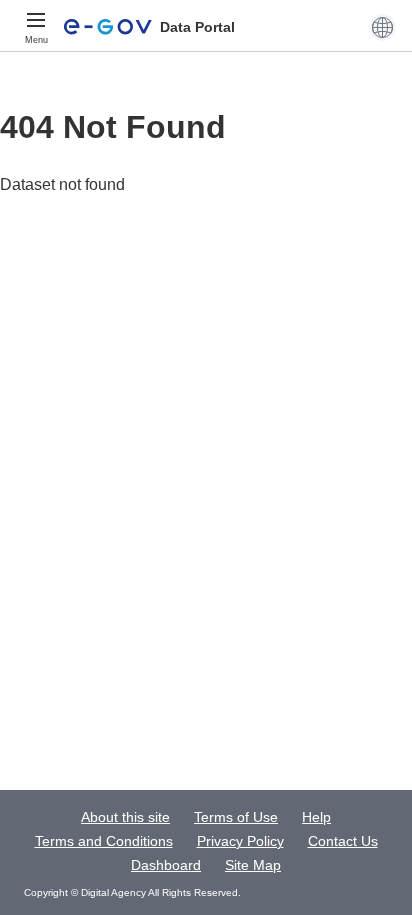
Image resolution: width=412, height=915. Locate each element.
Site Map (253, 865)
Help (316, 817)
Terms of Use (236, 817)
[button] (382, 27)
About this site (125, 817)
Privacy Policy (240, 841)
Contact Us (343, 841)
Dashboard (166, 865)
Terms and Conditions (104, 841)
